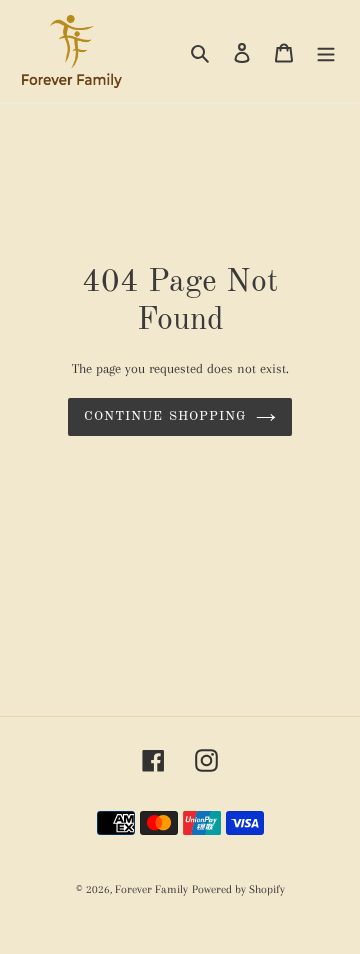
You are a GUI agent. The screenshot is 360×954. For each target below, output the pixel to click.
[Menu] (326, 51)
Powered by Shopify (238, 889)
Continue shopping (165, 416)
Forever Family (151, 889)
